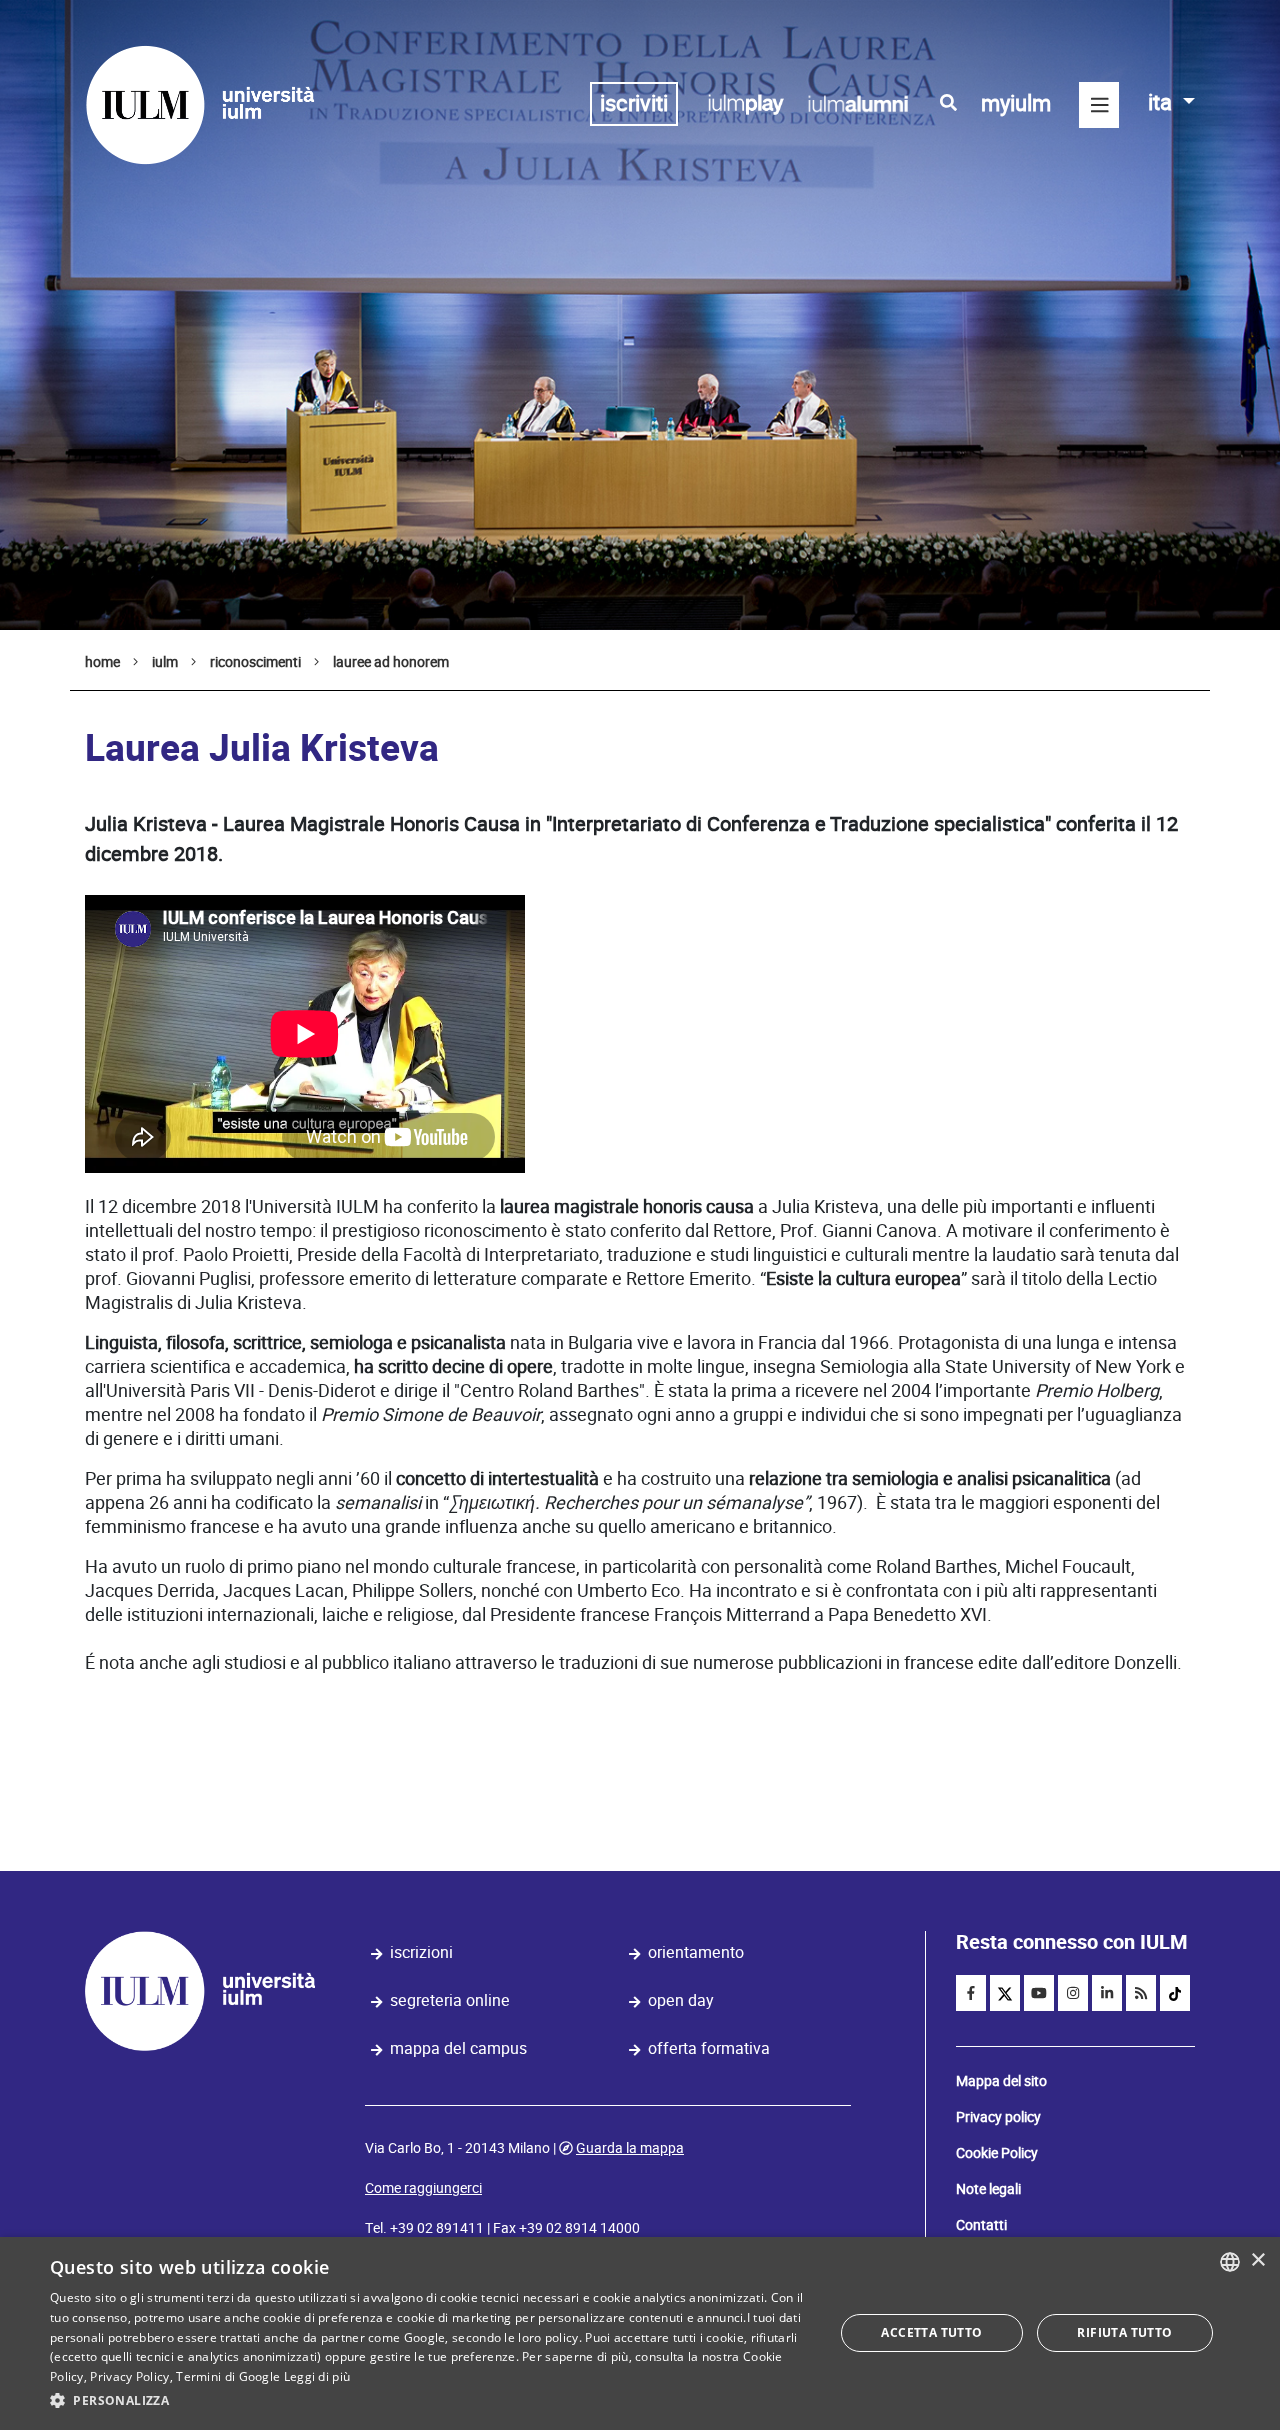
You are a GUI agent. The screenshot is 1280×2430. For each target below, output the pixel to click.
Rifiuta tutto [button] (1124, 2332)
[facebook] (971, 1993)
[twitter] (1005, 1993)
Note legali (988, 2189)
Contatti (981, 2225)
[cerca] (948, 103)
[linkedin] (1107, 1993)
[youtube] (1039, 1993)
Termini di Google (228, 2376)
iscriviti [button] (634, 103)
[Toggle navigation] (1099, 105)
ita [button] (1162, 102)
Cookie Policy (997, 2153)
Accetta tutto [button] (931, 2332)
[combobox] (1230, 2262)
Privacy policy (998, 2117)
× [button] (1257, 2260)
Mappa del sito (1001, 2081)
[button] (430, 2401)
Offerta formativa (709, 2048)
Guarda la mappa (630, 2148)
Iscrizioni (421, 1952)
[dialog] (640, 2333)
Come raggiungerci (423, 2188)
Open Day (681, 2000)
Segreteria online (450, 2000)
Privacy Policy (129, 2376)
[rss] (1141, 1993)
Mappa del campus (458, 2048)
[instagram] (1073, 1993)
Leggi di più (317, 2376)
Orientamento (696, 1952)
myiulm (1016, 103)
